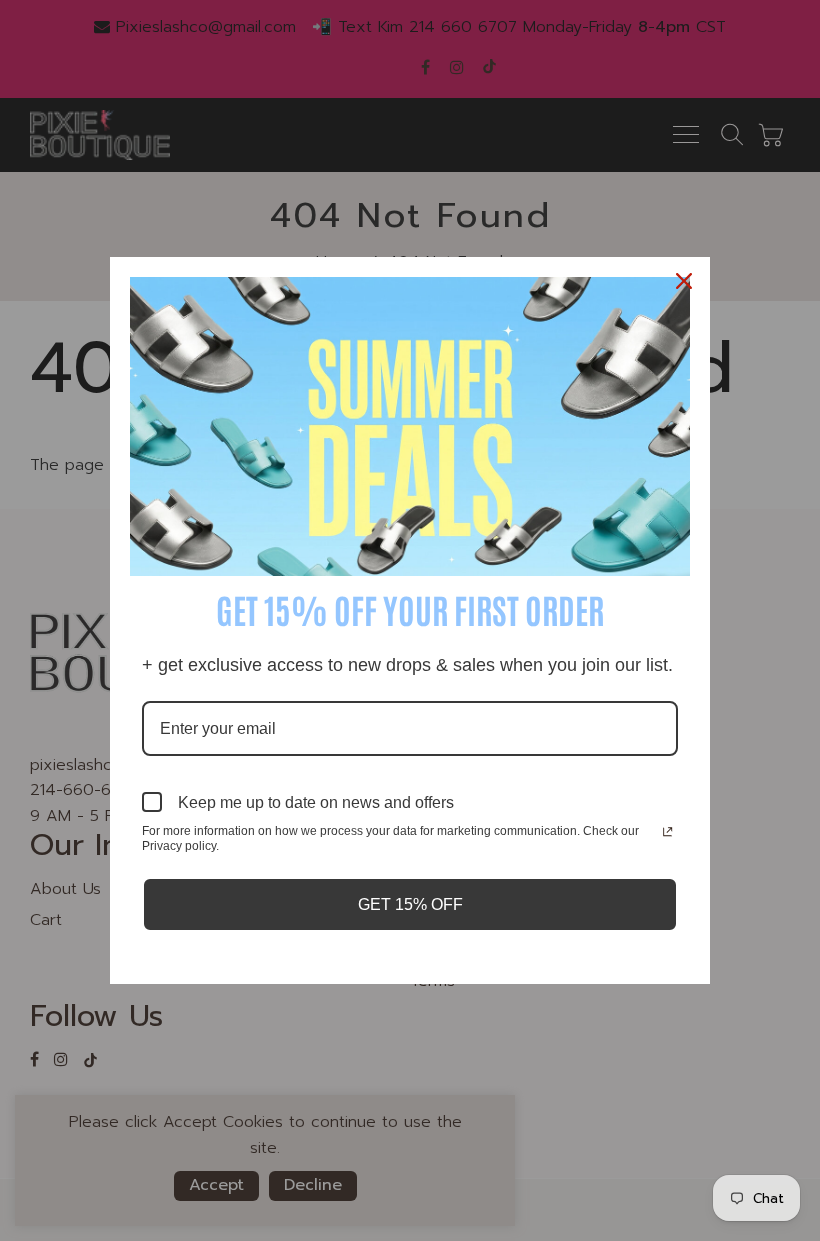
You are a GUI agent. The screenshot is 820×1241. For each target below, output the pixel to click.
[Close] (686, 281)
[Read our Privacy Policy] (667, 833)
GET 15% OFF (410, 904)
